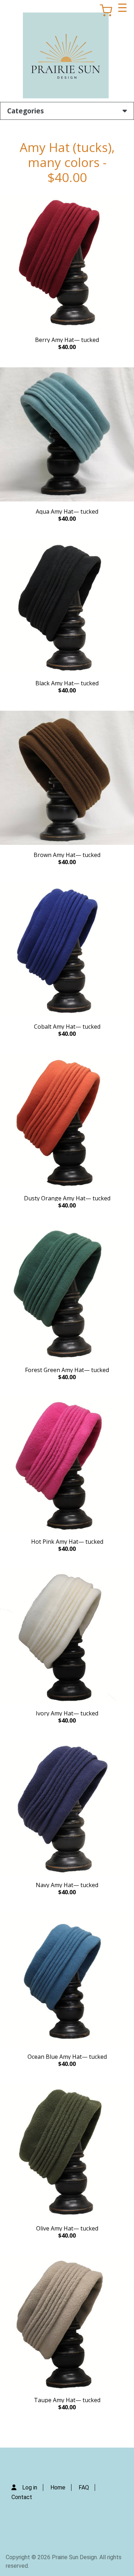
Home (58, 2487)
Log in (30, 2487)
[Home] (66, 55)
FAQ (84, 2487)
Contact (22, 2497)
